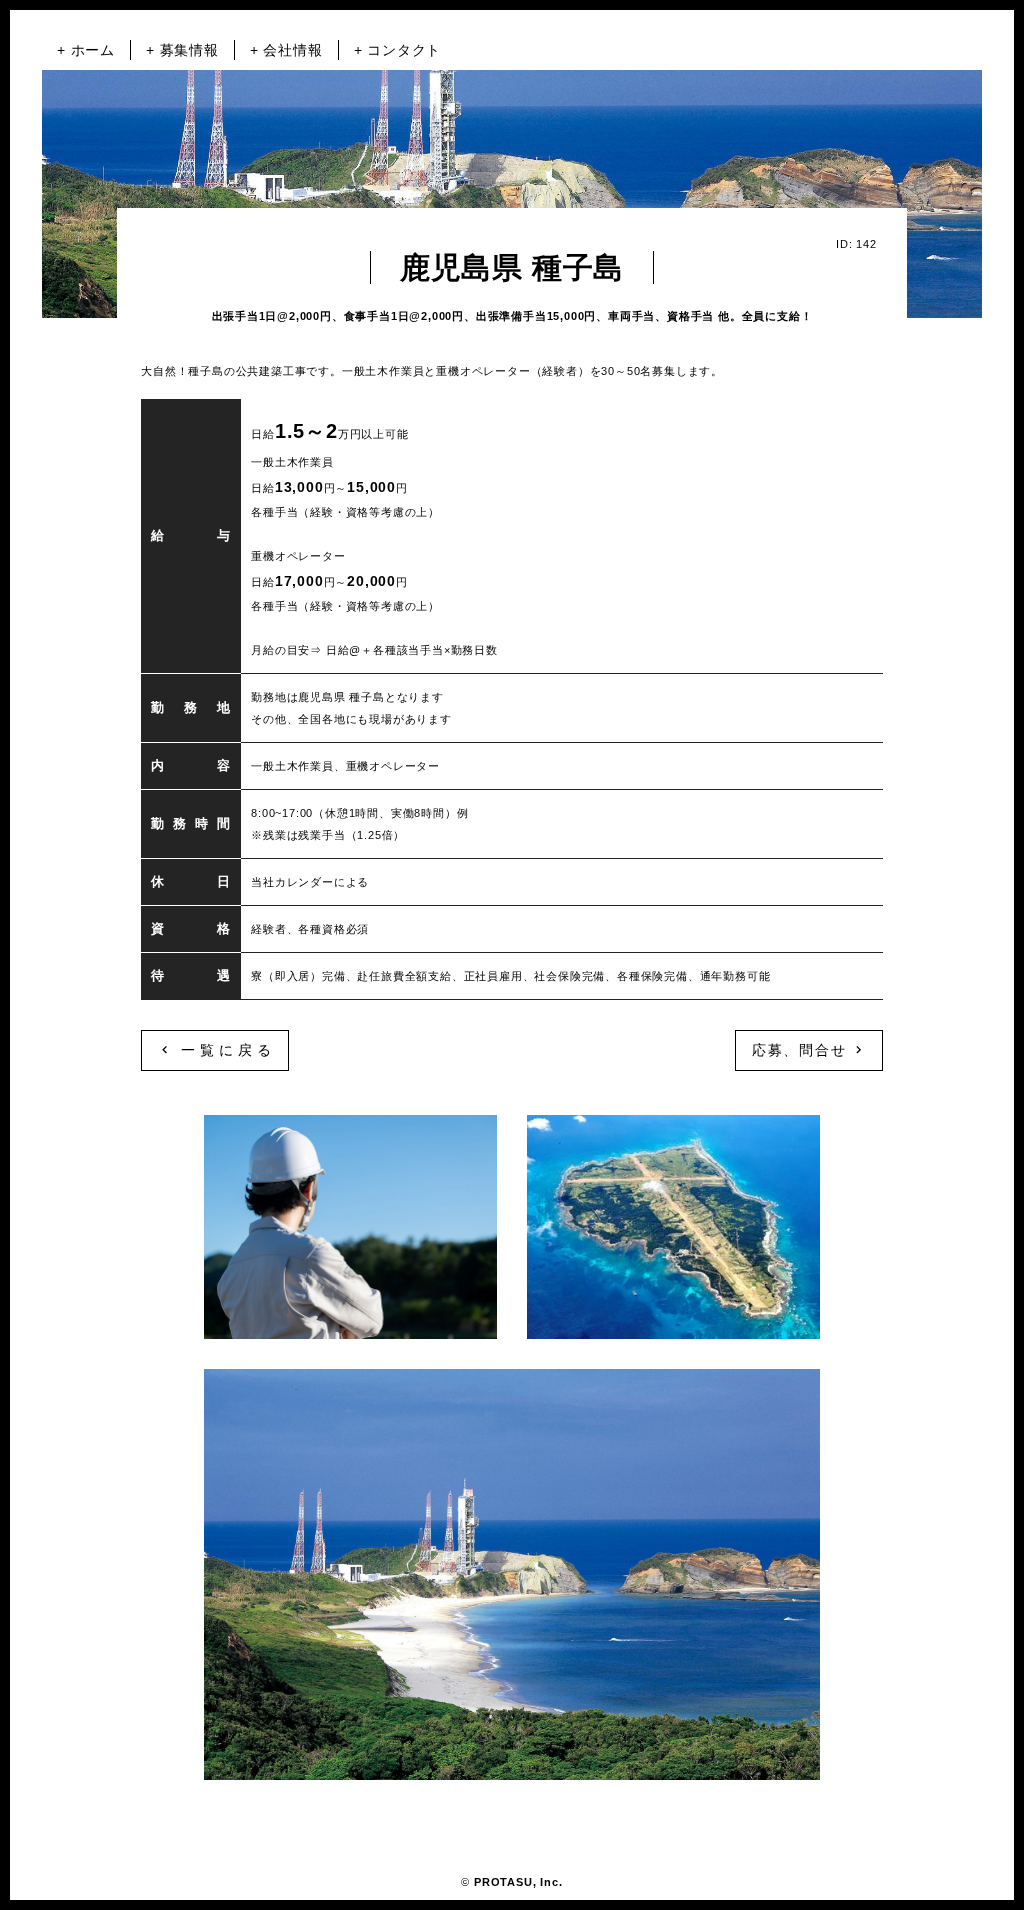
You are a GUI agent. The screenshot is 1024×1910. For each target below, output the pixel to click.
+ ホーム (86, 50)
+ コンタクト (398, 50)
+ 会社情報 (286, 50)
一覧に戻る (222, 1050)
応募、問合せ (802, 1050)
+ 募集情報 (182, 50)
